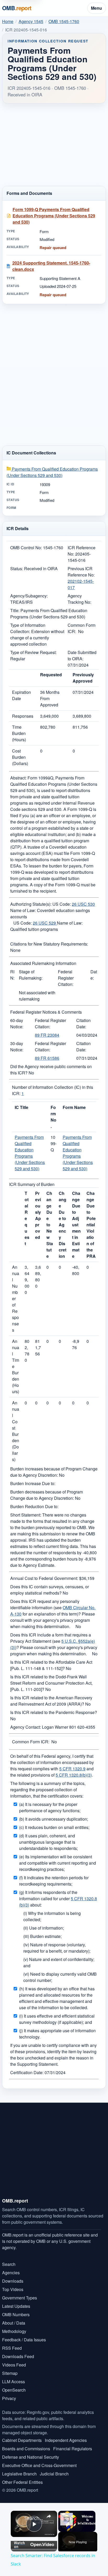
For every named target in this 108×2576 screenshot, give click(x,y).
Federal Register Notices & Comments (46, 1012)
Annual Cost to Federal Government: (44, 1578)
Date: (94, 975)
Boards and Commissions (26, 2449)
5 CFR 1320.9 (72, 1769)
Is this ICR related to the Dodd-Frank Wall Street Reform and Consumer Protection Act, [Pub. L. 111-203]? (51, 1683)
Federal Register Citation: (66, 978)
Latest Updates (16, 2306)
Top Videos (13, 2289)
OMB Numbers (16, 2314)
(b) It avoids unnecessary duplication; (54, 1819)
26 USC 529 (45, 923)
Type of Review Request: (33, 652)
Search (9, 2264)
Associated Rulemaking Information (43, 963)
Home (8, 21)
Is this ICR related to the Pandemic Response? (54, 1712)
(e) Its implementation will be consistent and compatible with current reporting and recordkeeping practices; (58, 1863)
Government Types (20, 2298)
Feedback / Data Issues (24, 2340)
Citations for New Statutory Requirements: (49, 944)
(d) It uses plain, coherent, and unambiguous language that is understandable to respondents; (48, 1842)
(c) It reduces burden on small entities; (54, 1827)
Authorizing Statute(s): (31, 904)
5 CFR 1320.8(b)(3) (74, 1775)
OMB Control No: (26, 548)
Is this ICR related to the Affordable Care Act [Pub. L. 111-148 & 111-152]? (51, 1665)
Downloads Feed (18, 2356)
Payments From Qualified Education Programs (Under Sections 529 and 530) (52, 472)
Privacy (9, 2398)
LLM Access (13, 2382)
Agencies (11, 2273)
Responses (23, 716)
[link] (18, 2518)
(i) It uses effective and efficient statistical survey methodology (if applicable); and (57, 2019)
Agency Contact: (26, 1727)
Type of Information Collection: (28, 628)
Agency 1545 (31, 21)
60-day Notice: (17, 1023)
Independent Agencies (66, 2440)
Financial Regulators (73, 2449)
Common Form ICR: (31, 1742)
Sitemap (10, 2373)
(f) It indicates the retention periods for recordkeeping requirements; (54, 1881)
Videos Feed (14, 2365)
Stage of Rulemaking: (31, 975)
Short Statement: (26, 1515)
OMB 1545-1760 (64, 21)
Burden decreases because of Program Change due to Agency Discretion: (47, 1495)
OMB (17, 8)
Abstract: (18, 778)
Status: (17, 569)
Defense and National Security (31, 2457)
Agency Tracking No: (79, 599)
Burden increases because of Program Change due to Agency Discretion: (54, 1472)
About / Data (14, 2323)
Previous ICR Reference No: (81, 572)
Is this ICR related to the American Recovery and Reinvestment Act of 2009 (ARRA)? (51, 1701)
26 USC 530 (83, 904)
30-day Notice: (17, 1047)
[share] (49, 2516)
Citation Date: (83, 1023)
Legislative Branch (19, 2474)
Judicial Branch (54, 2474)
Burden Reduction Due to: (34, 1506)
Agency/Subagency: (29, 596)
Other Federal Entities (22, 2482)
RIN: (12, 975)
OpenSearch (14, 2390)
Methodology (14, 2331)
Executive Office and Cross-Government (39, 2465)
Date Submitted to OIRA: (82, 655)
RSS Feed (12, 2348)
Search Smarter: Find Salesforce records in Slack (34, 2518)
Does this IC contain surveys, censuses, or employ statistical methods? (50, 1590)
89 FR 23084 (47, 1035)
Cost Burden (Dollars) (20, 757)
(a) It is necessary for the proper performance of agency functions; (50, 1807)
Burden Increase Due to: (33, 1483)
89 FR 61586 (47, 1058)
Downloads (13, 2281)
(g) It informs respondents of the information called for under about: (58, 1899)
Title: (15, 610)
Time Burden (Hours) (19, 733)
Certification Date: (27, 2072)
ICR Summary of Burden (32, 1184)
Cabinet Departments (22, 2440)
